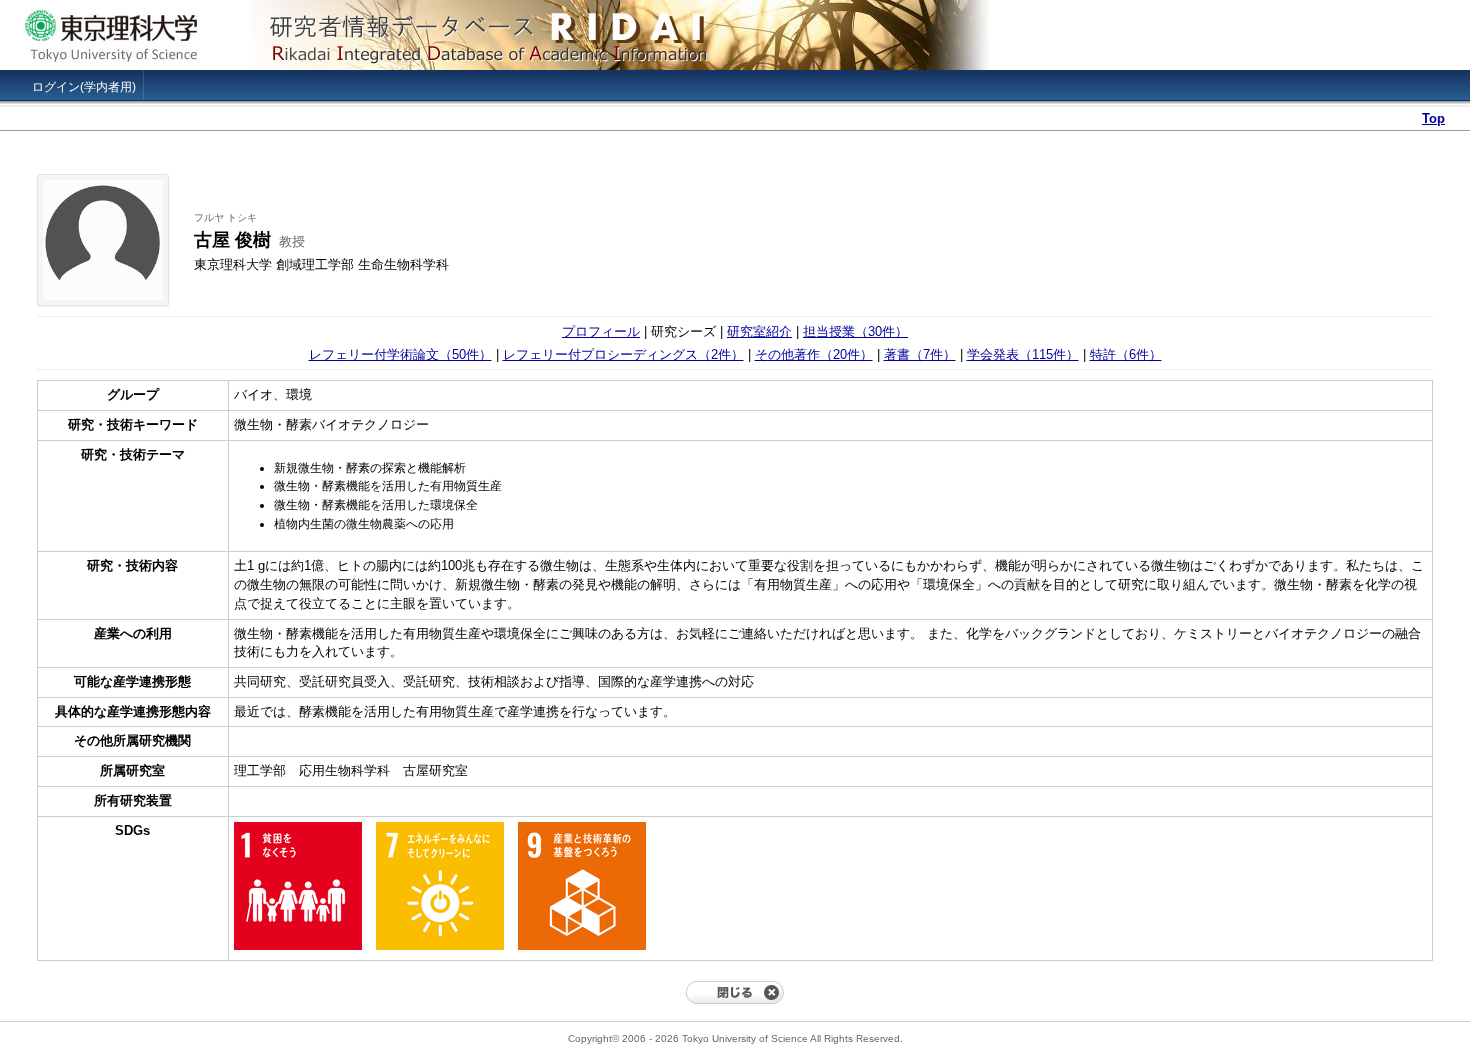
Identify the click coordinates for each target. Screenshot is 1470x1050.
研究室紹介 (759, 331)
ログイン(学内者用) (84, 87)
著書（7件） (920, 354)
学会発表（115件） (1023, 354)
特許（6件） (1126, 354)
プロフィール (601, 331)
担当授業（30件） (855, 331)
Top (1433, 118)
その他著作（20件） (814, 354)
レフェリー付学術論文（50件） (400, 354)
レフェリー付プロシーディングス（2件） (623, 354)
